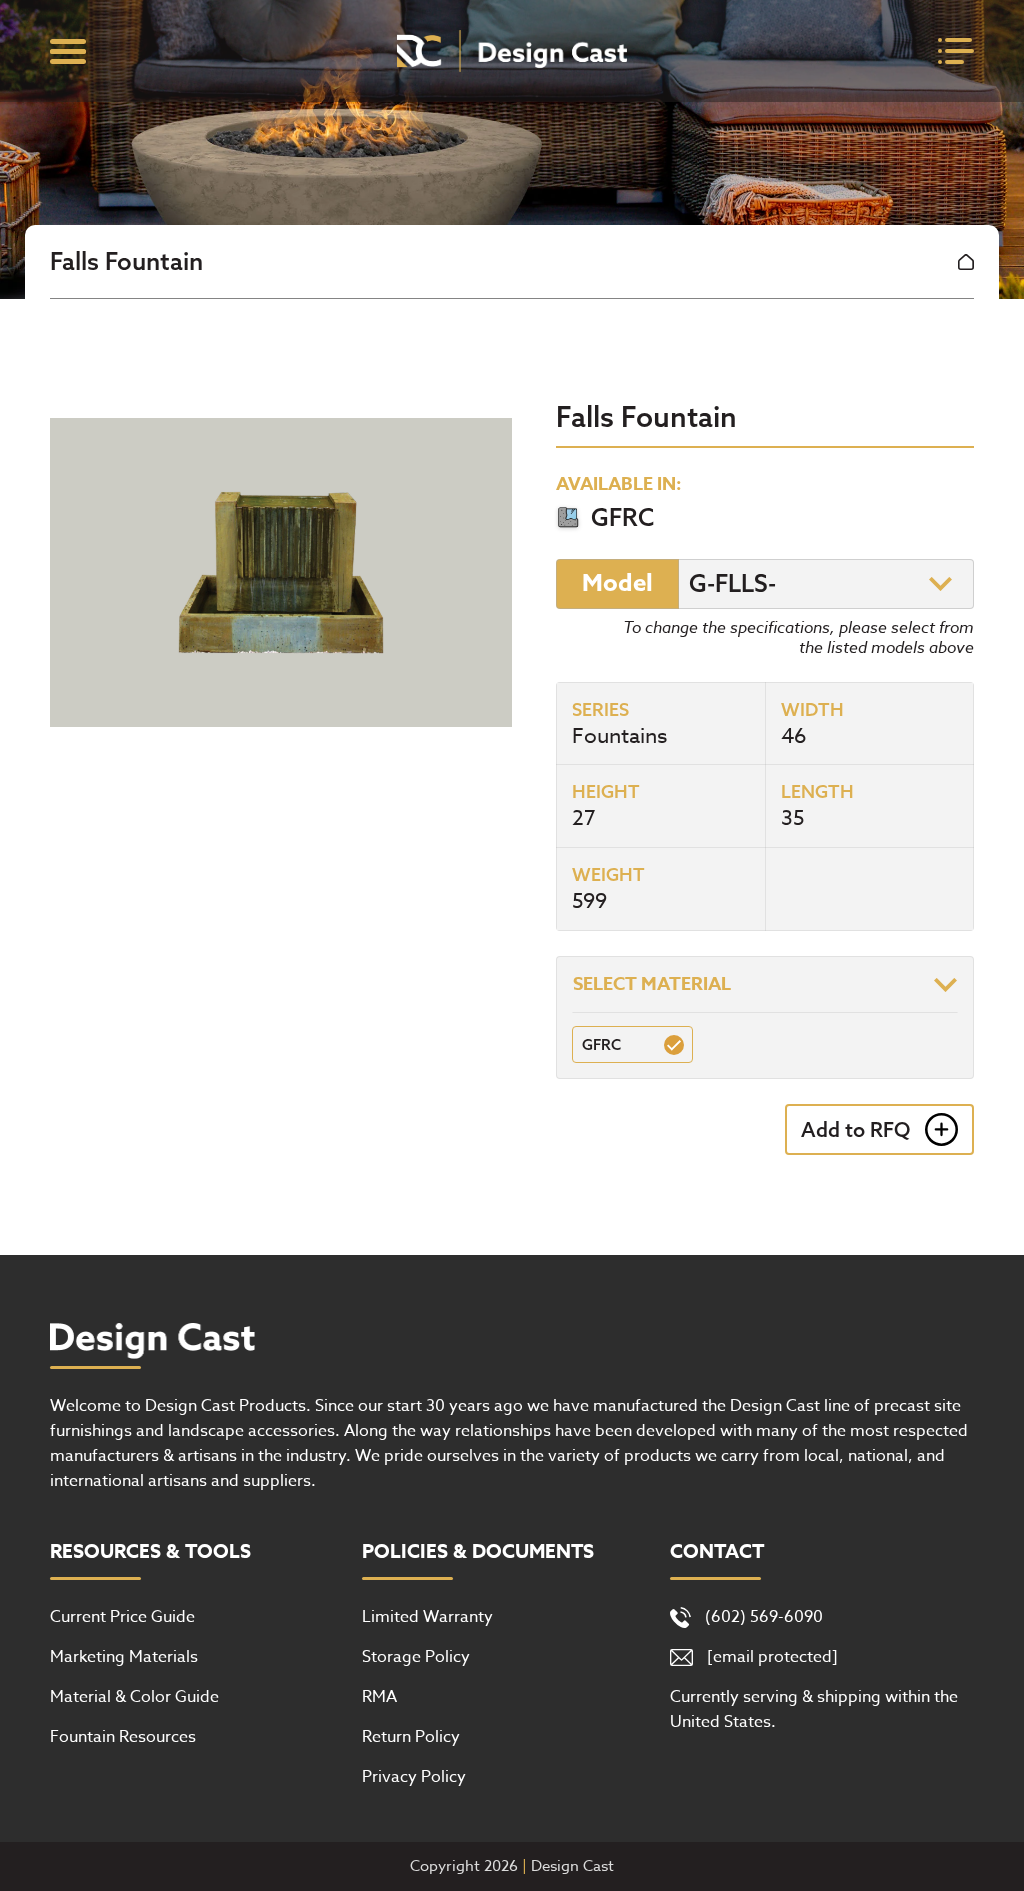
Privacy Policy (414, 1777)
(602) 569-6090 (764, 1617)
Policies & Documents (478, 1552)
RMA (379, 1697)
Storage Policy (416, 1657)
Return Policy (411, 1737)
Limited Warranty (427, 1617)
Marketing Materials (124, 1657)
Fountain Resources (123, 1737)
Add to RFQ (855, 1129)
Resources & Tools (150, 1552)
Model (617, 583)
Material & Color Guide (134, 1697)
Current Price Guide (122, 1617)
